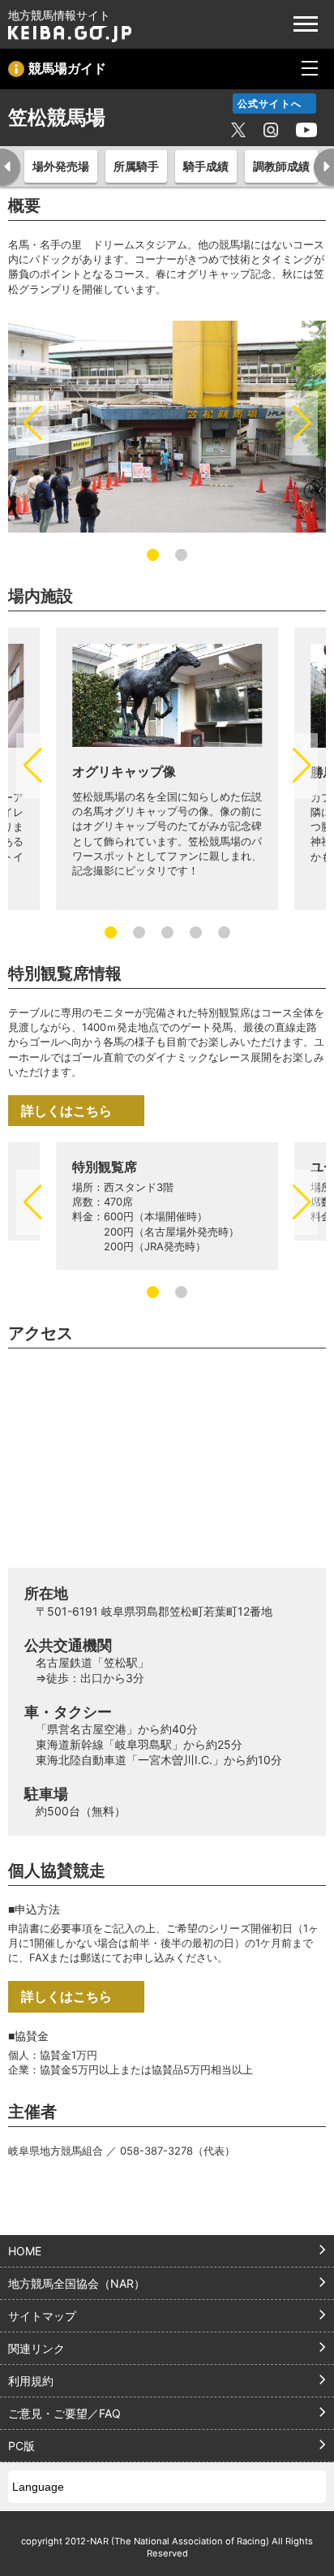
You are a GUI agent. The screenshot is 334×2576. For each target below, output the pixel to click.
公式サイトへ (270, 104)
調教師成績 (281, 166)
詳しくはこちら (66, 1111)
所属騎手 (136, 166)
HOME (25, 2251)
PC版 (21, 2446)
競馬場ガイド (67, 69)
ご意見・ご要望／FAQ (64, 2413)
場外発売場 (61, 166)
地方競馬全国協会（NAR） (77, 2283)
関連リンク (36, 2348)
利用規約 (31, 2381)
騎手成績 (206, 166)
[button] (32, 423)
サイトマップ (42, 2316)
